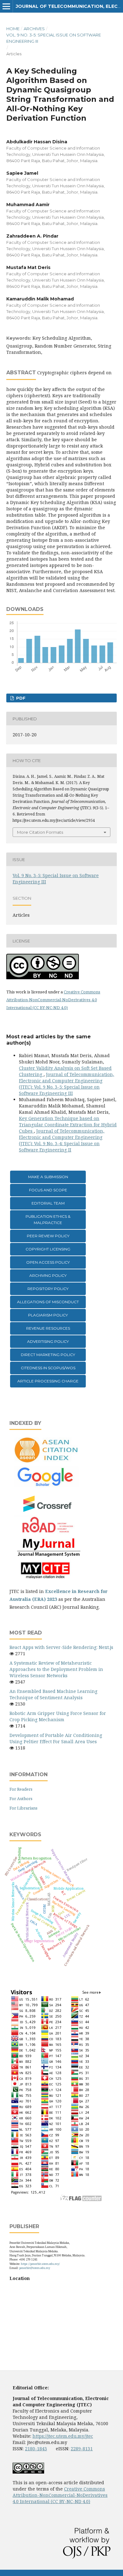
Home (13, 29)
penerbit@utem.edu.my (35, 2268)
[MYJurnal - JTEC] (47, 1555)
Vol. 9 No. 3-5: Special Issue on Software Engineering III (54, 38)
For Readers (21, 1789)
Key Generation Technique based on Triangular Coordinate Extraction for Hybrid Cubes (68, 1125)
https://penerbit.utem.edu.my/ (40, 2264)
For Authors (21, 1799)
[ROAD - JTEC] (47, 1533)
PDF (20, 698)
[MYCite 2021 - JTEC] (47, 1579)
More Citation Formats (40, 832)
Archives (34, 29)
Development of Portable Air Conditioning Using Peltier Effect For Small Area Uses (56, 1738)
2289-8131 (82, 2449)
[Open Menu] (6, 6)
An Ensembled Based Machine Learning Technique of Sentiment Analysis (53, 1694)
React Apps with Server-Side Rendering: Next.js (61, 1647)
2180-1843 (36, 2449)
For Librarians (23, 1808)
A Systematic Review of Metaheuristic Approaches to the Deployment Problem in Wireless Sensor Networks (56, 1669)
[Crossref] (48, 1511)
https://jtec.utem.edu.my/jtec (63, 2436)
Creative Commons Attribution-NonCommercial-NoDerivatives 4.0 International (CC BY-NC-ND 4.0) (53, 1000)
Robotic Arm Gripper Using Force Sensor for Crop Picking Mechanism (58, 1716)
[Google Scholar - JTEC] (47, 1486)
